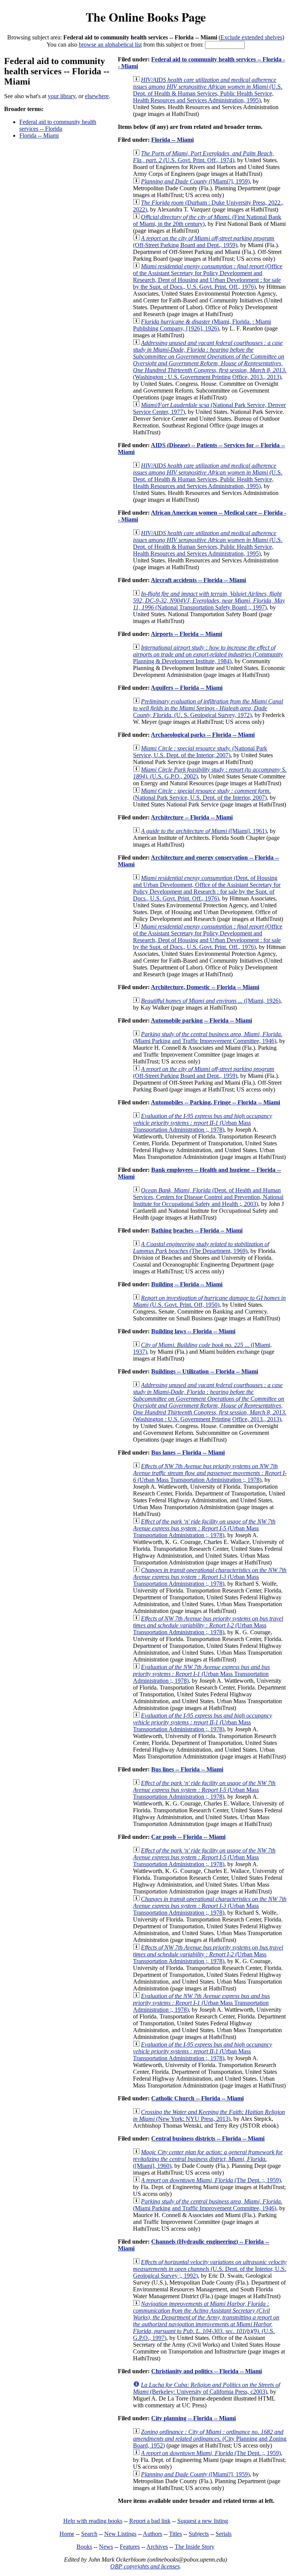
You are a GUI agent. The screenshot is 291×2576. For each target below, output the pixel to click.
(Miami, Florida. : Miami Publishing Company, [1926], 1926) (202, 325)
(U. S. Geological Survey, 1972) (208, 708)
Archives (157, 2547)
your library (62, 96)
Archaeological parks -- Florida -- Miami (203, 735)
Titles (175, 2534)
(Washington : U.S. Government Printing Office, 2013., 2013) (210, 360)
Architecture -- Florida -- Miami (192, 817)
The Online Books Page (146, 17)
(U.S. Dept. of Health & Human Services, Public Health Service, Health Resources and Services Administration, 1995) (208, 90)
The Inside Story (195, 2547)
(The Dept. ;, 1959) (211, 2180)
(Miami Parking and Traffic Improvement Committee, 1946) (208, 1037)
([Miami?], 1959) (195, 181)
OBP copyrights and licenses (145, 2566)
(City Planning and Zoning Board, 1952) (210, 2439)
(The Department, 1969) (201, 1247)
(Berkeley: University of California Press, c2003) (207, 2388)
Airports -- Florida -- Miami (186, 634)
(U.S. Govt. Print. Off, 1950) (209, 1301)
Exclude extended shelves (251, 37)
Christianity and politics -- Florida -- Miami (207, 2371)
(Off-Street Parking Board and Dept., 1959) (204, 242)
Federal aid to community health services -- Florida (58, 125)
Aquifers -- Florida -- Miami (187, 688)
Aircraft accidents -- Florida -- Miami (198, 580)
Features (130, 2547)
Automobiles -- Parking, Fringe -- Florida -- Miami (215, 1102)
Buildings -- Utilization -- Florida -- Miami (205, 1371)
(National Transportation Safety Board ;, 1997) (209, 601)
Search (89, 2534)
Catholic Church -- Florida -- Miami (197, 2098)
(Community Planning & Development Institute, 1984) (208, 654)
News (106, 2547)
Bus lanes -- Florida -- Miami (188, 1452)
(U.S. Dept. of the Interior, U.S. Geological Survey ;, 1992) (210, 2269)
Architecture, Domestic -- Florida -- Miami (205, 987)
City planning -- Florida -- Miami (193, 2418)
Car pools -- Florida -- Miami (188, 1837)
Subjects (199, 2534)
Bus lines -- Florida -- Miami (187, 1769)
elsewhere (97, 96)
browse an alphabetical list (110, 45)
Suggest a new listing (203, 2521)
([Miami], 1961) (204, 831)
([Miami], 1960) (208, 2159)
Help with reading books (93, 2521)
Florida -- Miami (39, 135)
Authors (153, 2534)
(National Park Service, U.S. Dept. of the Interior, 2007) (200, 752)
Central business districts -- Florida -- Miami (208, 2138)
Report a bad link (150, 2521)
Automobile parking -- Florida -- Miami (201, 1020)
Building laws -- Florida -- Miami (193, 1331)
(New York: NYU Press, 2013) (209, 2115)
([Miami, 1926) (211, 1001)
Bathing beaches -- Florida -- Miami (197, 1230)
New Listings (120, 2534)
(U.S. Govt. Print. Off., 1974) (203, 157)
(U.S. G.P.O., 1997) (206, 2321)
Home (67, 2534)
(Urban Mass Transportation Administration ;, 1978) (203, 1123)
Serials (224, 2534)
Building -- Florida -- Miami (187, 1284)
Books (84, 2547)
